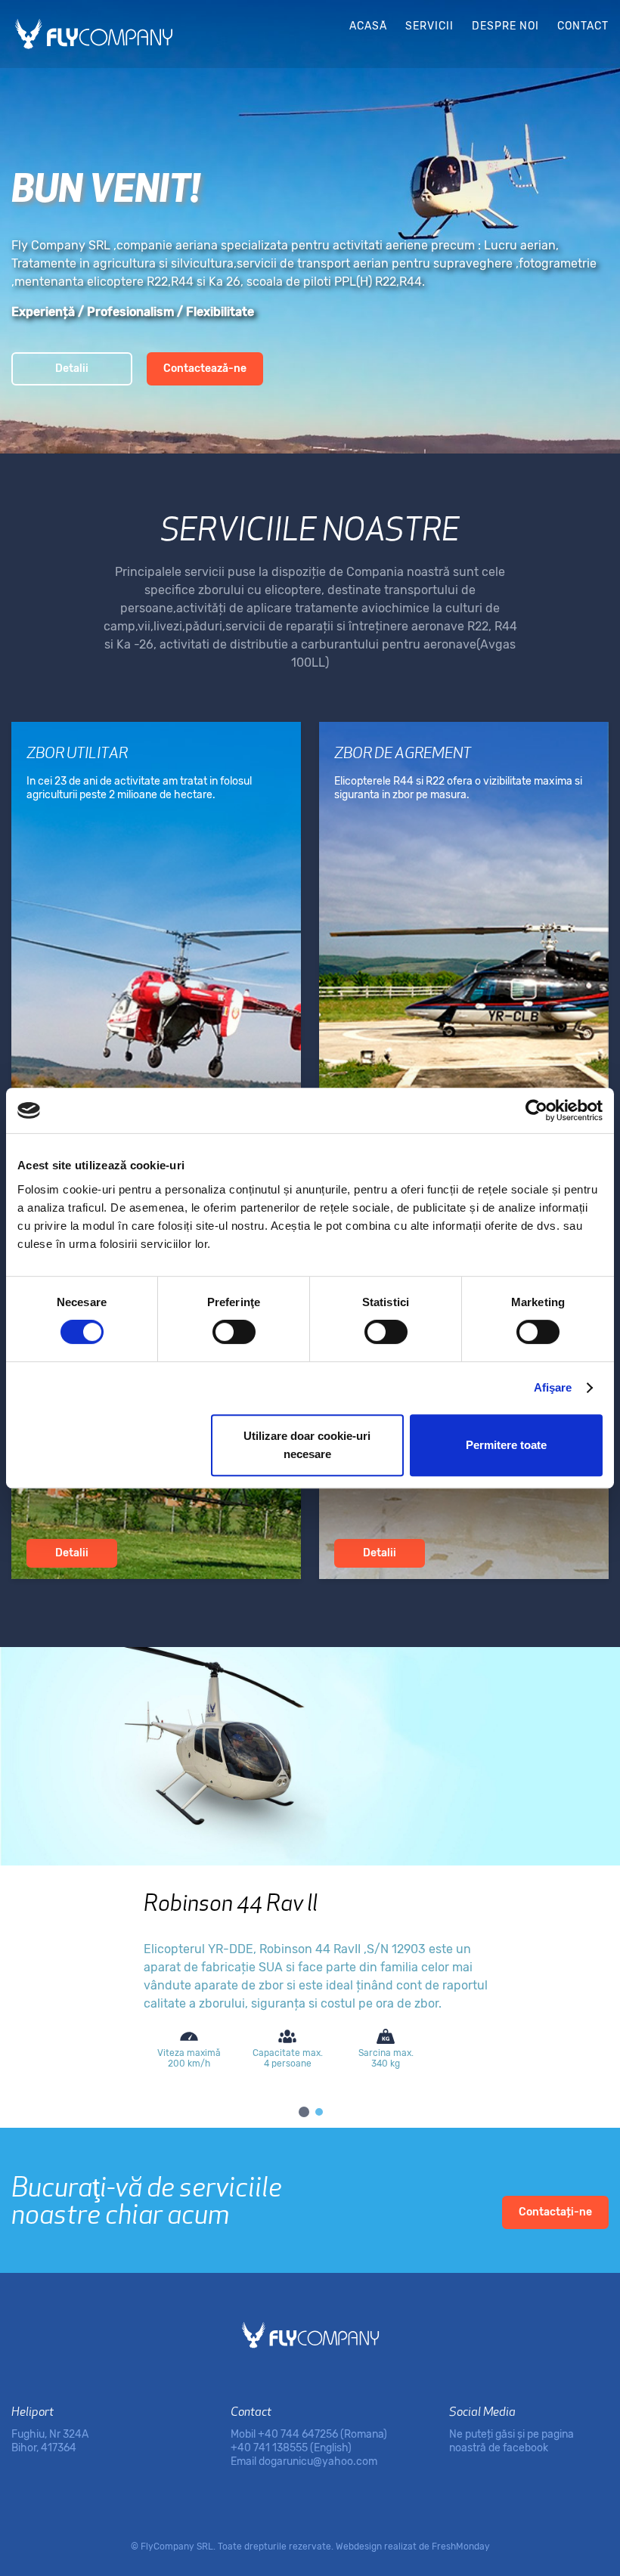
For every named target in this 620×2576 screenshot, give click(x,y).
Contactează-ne (205, 368)
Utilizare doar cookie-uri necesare (307, 1445)
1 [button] (302, 2110)
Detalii (72, 368)
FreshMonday (461, 2547)
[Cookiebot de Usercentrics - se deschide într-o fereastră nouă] (536, 1110)
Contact (583, 26)
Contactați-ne (555, 2212)
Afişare (553, 1387)
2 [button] (318, 2110)
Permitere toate (506, 1445)
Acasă (368, 26)
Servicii (429, 26)
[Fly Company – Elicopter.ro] (94, 34)
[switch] (234, 1332)
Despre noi (505, 26)
